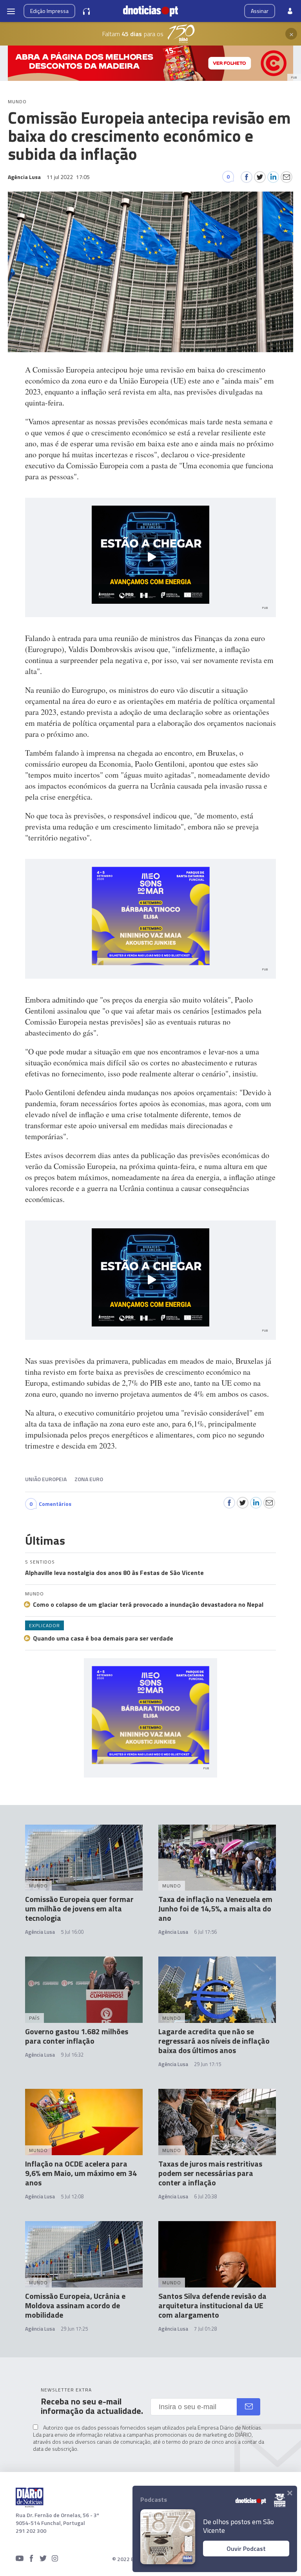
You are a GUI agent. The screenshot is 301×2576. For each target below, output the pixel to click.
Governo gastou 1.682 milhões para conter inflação (77, 2036)
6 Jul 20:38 (205, 2196)
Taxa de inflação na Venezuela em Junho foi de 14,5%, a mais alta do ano (215, 1908)
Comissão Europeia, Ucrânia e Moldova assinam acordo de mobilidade (75, 2305)
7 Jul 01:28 (205, 2329)
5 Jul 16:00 (72, 1932)
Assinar (260, 11)
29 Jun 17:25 (74, 2329)
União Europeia (46, 1479)
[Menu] (11, 11)
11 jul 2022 (68, 177)
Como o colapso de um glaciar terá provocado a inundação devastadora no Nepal (148, 1604)
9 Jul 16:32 (72, 2055)
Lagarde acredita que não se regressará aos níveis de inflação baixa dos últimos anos (214, 2041)
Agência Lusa (40, 1932)
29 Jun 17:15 (208, 2064)
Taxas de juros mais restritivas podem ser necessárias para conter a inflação (210, 2173)
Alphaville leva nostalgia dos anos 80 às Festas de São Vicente (114, 1573)
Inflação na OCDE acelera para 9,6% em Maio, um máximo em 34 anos (81, 2173)
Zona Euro (89, 1479)
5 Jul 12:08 (72, 2196)
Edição (49, 11)
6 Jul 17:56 (205, 1932)
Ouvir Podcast (246, 2549)
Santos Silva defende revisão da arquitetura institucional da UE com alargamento (212, 2305)
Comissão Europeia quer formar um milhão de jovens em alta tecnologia (79, 1908)
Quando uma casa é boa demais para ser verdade (103, 1638)
